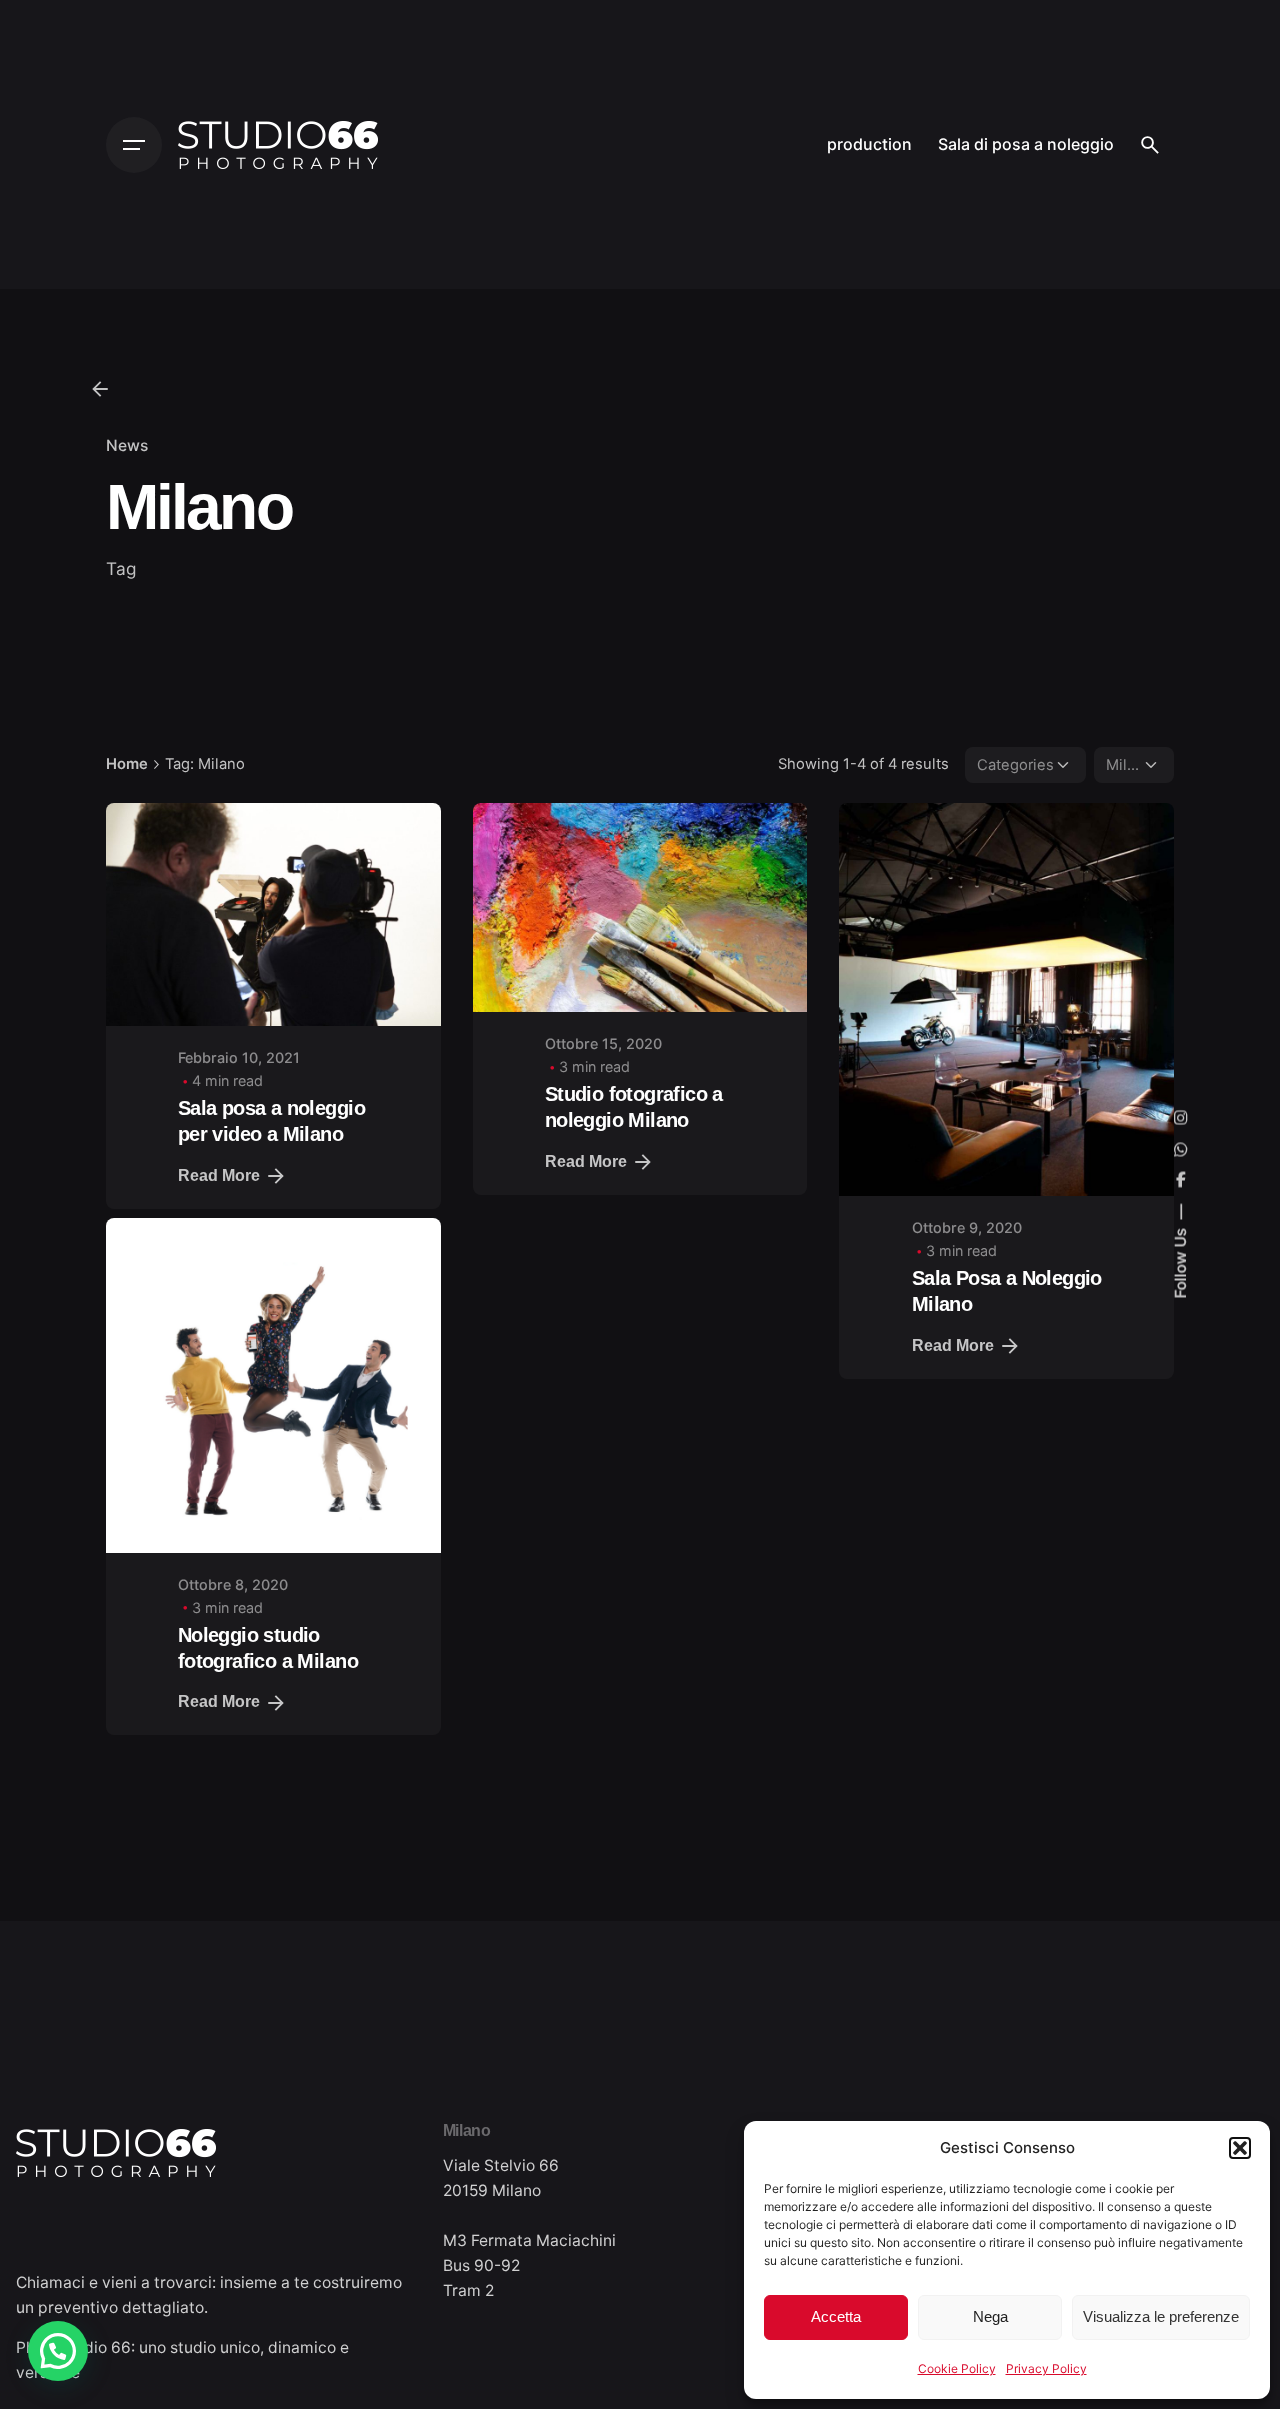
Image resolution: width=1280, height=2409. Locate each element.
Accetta (836, 2316)
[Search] (1150, 145)
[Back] (100, 389)
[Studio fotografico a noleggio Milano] (640, 907)
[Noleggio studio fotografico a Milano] (273, 1408)
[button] (1240, 2148)
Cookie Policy (957, 2368)
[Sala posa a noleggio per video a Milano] (273, 914)
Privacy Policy (1046, 2368)
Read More (219, 1175)
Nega (990, 2316)
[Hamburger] (134, 145)
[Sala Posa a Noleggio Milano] (1006, 999)
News (127, 445)
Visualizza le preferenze (1161, 2316)
